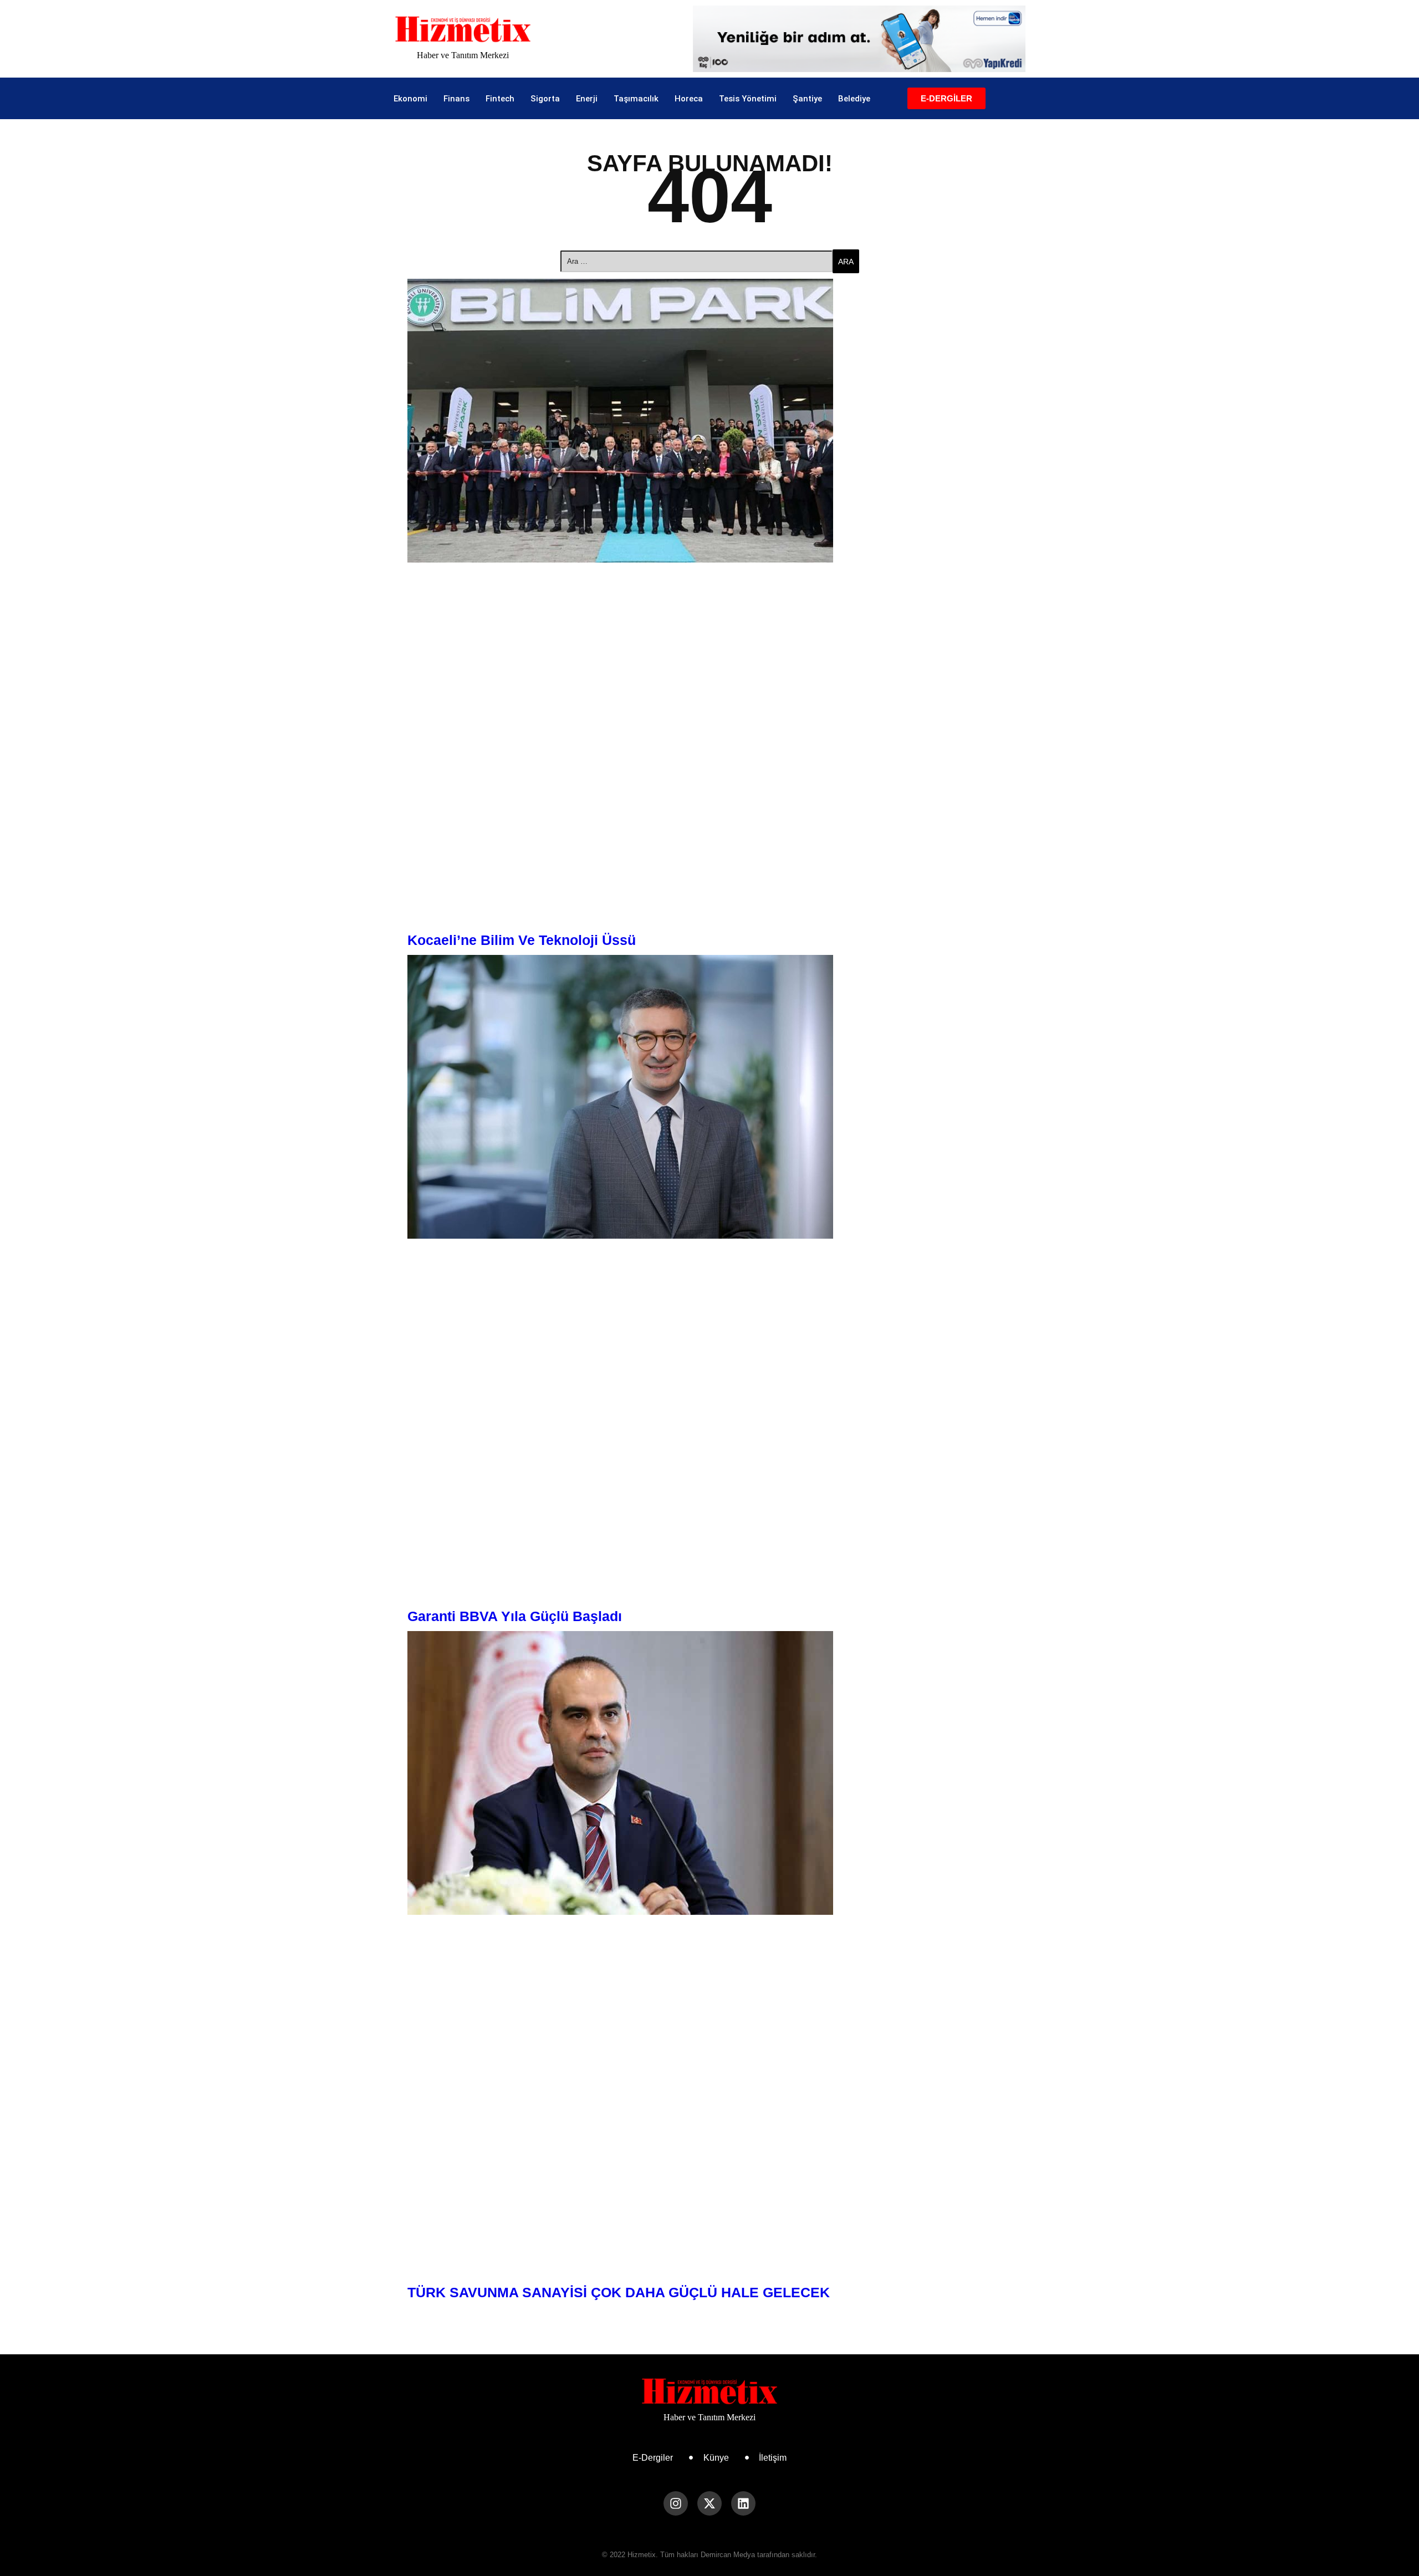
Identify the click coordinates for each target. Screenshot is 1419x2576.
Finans (456, 99)
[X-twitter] (709, 2503)
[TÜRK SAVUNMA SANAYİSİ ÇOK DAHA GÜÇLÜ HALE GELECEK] (709, 1773)
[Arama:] (696, 261)
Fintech (500, 99)
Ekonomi (410, 99)
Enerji (587, 99)
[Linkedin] (743, 2503)
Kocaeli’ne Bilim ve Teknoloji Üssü (522, 940)
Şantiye (807, 99)
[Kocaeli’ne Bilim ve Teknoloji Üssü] (709, 421)
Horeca (689, 99)
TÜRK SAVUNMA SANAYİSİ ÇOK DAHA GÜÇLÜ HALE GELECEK (619, 2292)
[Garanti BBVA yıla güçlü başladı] (709, 1097)
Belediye (854, 99)
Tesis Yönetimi (748, 99)
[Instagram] (676, 2503)
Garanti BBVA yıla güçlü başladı (515, 1616)
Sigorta (545, 99)
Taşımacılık (636, 99)
